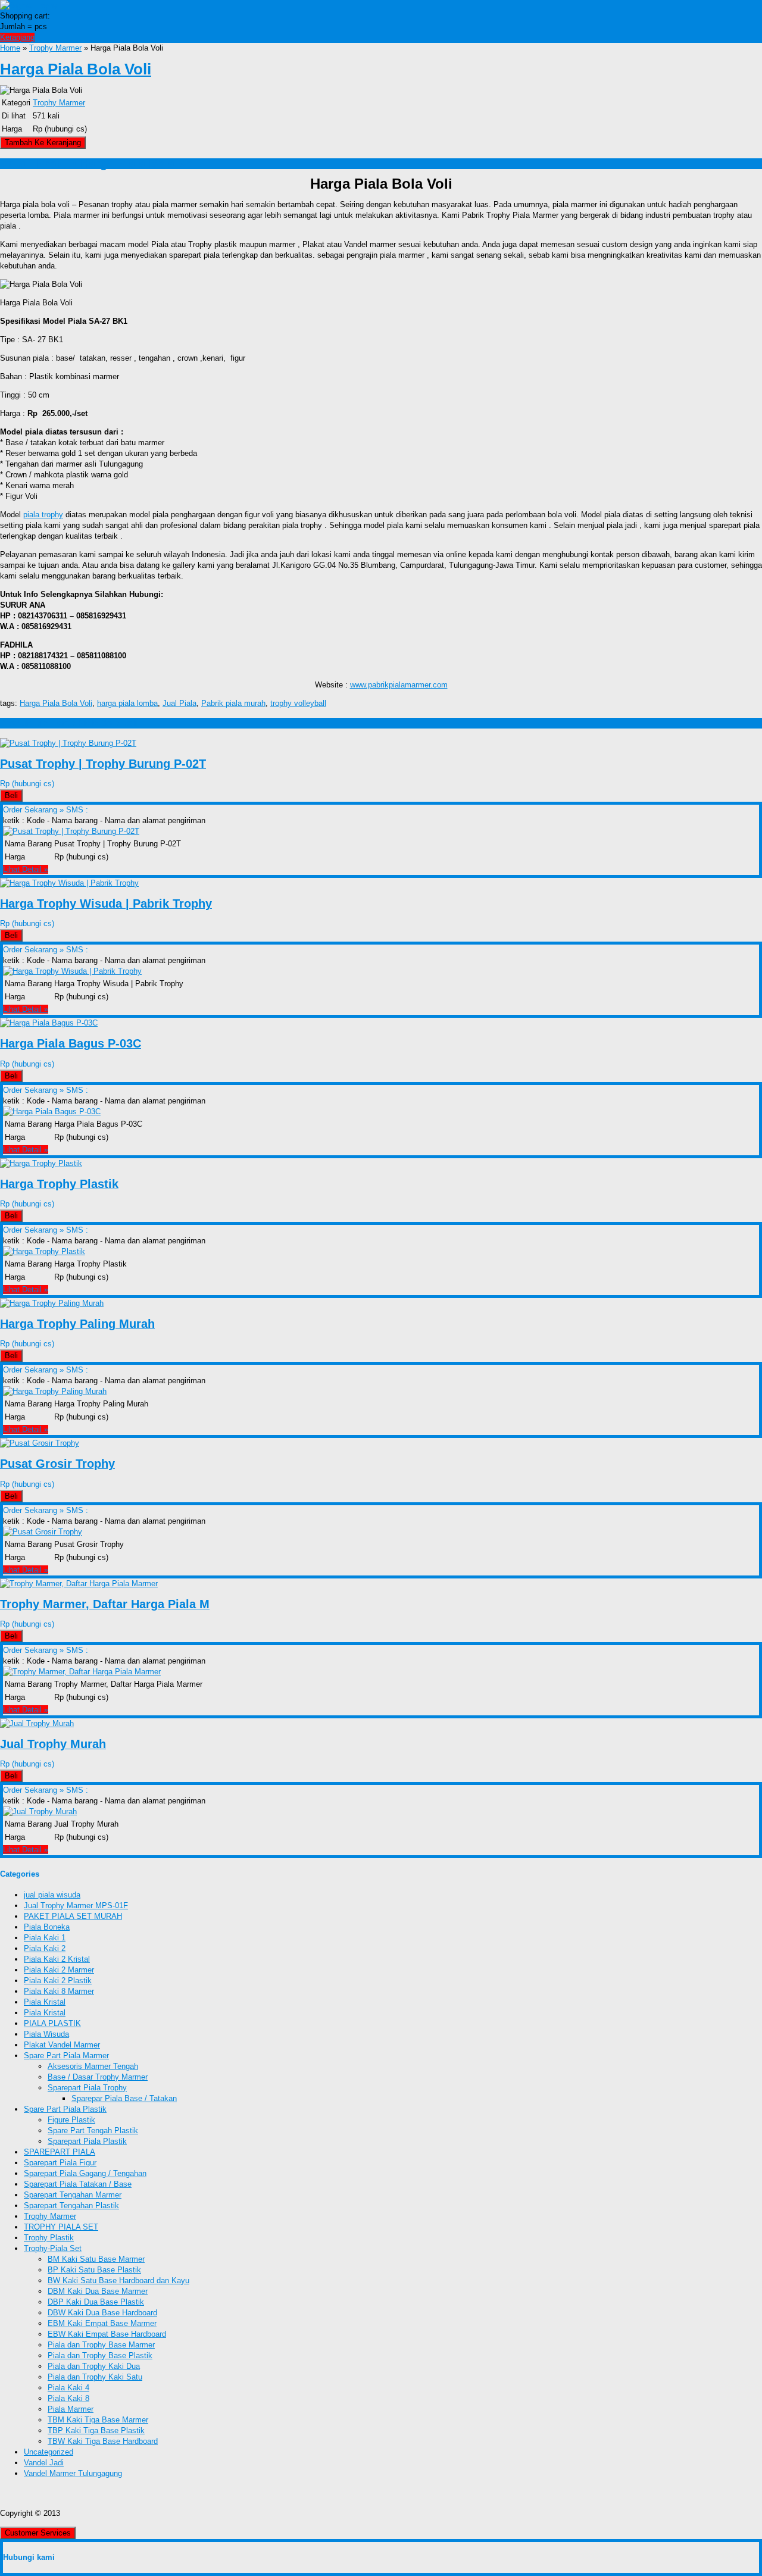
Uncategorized (49, 2452)
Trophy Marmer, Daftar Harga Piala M (105, 1604)
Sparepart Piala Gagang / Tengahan (85, 2173)
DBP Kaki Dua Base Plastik (96, 2302)
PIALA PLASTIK (52, 2023)
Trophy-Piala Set (53, 2248)
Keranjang (17, 37)
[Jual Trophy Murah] (37, 1723)
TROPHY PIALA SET (61, 2227)
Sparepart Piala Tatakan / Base (78, 2184)
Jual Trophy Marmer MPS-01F (76, 1906)
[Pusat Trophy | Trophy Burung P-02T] (68, 743)
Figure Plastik (71, 2120)
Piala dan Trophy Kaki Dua (94, 2366)
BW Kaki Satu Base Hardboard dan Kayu (118, 2280)
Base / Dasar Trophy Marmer (98, 2077)
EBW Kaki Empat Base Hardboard (107, 2334)
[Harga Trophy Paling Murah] (52, 1303)
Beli (11, 795)
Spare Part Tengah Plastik (93, 2130)
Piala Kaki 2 (45, 1948)
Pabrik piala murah (233, 703)
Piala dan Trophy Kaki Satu (95, 2377)
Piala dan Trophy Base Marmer (101, 2345)
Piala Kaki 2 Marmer (59, 1970)
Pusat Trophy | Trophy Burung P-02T (103, 764)
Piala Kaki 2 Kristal (57, 1959)
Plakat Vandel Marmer (62, 2045)
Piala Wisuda (46, 2034)
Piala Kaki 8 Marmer (59, 1991)
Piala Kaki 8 (68, 2398)
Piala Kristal (45, 2002)
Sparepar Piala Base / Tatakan (124, 2098)
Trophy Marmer (55, 48)
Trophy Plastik (49, 2238)
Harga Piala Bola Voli (76, 69)
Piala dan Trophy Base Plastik (100, 2355)
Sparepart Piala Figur (60, 2163)
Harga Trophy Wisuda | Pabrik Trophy (106, 904)
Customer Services (38, 2533)
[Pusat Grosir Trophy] (40, 1443)
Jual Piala (179, 703)
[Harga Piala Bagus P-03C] (49, 1023)
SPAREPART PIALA (60, 2152)
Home (10, 48)
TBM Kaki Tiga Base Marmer (98, 2420)
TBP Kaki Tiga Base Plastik (96, 2430)
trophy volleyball (298, 703)
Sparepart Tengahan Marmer (73, 2195)
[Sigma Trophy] (29, 5)
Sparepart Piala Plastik (87, 2141)
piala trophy (43, 515)
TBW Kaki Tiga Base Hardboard (103, 2441)
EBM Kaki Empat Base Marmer (102, 2323)
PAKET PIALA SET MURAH (73, 1916)
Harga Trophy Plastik (59, 1184)
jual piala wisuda (52, 1895)
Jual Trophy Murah (53, 1744)
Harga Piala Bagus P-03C (71, 1043)
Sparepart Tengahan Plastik (71, 2205)
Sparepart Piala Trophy (87, 2088)
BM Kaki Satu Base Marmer (96, 2259)
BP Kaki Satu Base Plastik (94, 2270)
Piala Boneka (47, 1927)
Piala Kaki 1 (45, 1938)
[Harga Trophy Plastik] (41, 1163)
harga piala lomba (127, 703)
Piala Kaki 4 (68, 2388)
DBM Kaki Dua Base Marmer (98, 2291)
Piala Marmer (71, 2409)
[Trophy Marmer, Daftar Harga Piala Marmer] (79, 1584)
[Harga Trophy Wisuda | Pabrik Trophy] (69, 883)
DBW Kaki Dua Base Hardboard (102, 2313)
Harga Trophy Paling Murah (77, 1324)
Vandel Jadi (44, 2463)
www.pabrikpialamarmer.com (399, 685)
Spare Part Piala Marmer (66, 2056)
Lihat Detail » (26, 869)
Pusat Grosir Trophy (57, 1464)
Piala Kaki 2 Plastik (58, 1981)
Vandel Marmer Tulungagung (73, 2473)
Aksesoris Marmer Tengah (93, 2066)
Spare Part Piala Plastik (65, 2109)
